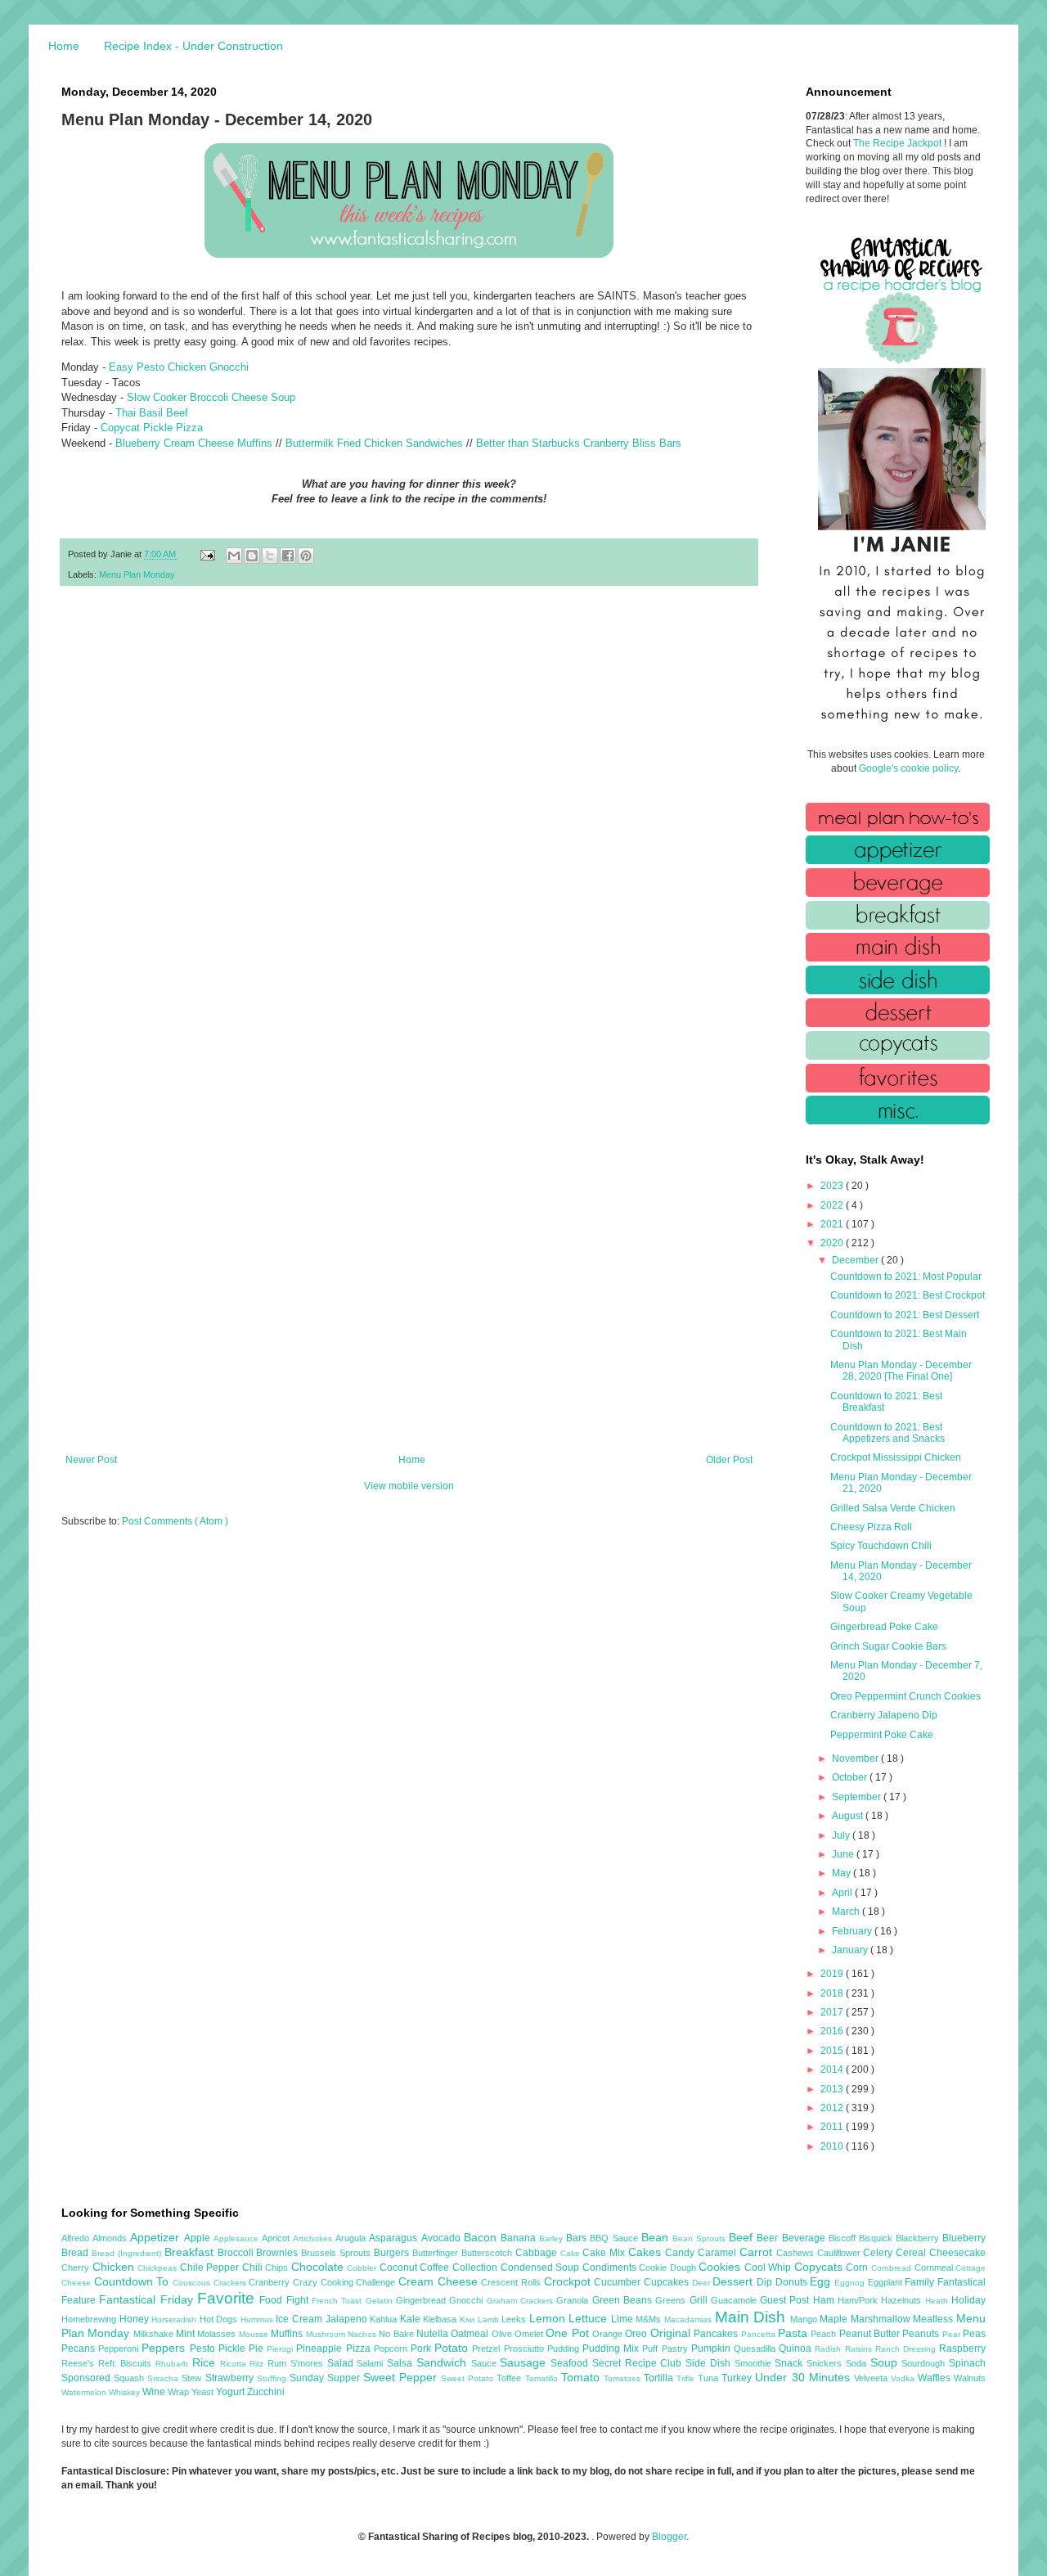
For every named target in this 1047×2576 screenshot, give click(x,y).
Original (672, 2333)
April (843, 1893)
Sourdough (925, 2363)
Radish (829, 2349)
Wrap (180, 2392)
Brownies (279, 2253)
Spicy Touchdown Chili (881, 1546)
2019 (833, 1974)
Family (921, 2282)
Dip (766, 2282)
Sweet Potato (469, 2378)
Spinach (967, 2363)
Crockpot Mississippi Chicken (896, 1457)
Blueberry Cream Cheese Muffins (194, 443)
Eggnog (851, 2283)
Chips (278, 2268)
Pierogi (281, 2349)
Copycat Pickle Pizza (152, 428)
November (856, 1759)
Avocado (443, 2238)
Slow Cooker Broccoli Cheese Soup (211, 397)
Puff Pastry (666, 2349)
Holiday (968, 2300)
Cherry (77, 2268)
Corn (858, 2268)
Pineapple (321, 2349)
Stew (193, 2378)
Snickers (826, 2363)
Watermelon (85, 2392)
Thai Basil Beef (152, 413)
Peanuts (922, 2334)
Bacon (482, 2237)
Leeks (515, 2319)
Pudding (565, 2349)
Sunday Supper (326, 2378)
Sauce (486, 2363)
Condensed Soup (541, 2268)
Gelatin (381, 2301)
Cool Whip (769, 2268)
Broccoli (237, 2253)
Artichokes (314, 2238)
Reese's (80, 2363)
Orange (609, 2334)
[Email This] (234, 556)
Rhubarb (174, 2364)
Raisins (860, 2349)
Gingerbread (422, 2300)
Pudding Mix (612, 2349)
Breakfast (191, 2252)
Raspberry (962, 2349)
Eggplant (887, 2282)
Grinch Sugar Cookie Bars (888, 1646)
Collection (476, 2268)
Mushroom (327, 2334)
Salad (342, 2363)
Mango (805, 2319)
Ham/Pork (859, 2300)
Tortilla (660, 2378)
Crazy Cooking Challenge (346, 2282)
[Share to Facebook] (288, 556)
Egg (822, 2281)
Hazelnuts (903, 2300)
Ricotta (235, 2364)
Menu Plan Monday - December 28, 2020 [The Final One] (901, 1371)
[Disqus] (409, 812)
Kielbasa (441, 2319)
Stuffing (273, 2378)
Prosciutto (526, 2349)
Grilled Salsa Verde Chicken (893, 1508)
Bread (76, 2253)
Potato (453, 2348)
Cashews (797, 2253)
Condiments (611, 2268)
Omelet (530, 2334)
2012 (833, 2108)
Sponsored (88, 2378)
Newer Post (91, 1460)
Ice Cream (300, 2319)
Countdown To (133, 2281)
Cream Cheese (440, 2281)
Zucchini (266, 2392)
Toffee (510, 2378)
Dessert (735, 2281)
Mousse (255, 2334)
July (842, 1835)
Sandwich (444, 2362)
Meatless (935, 2319)
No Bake (398, 2334)
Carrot (758, 2252)
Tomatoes (624, 2378)
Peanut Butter (871, 2334)
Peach (825, 2334)
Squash (130, 2378)
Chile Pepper (211, 2268)
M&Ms (650, 2319)
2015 (833, 2051)
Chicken (115, 2267)
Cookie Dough (669, 2268)
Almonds (111, 2238)
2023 (833, 1186)
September (858, 1797)
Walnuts (970, 2378)
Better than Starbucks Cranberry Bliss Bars (579, 443)
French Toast (339, 2301)
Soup (886, 2362)
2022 (833, 1205)
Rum (279, 2363)
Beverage (805, 2238)
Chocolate (319, 2267)
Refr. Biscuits (127, 2363)
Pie (258, 2349)
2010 (833, 2146)
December (856, 1260)
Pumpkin (712, 2349)
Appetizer (157, 2237)
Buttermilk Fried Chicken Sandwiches (374, 443)
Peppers (165, 2348)
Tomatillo (543, 2378)
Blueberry (964, 2238)
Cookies (721, 2267)
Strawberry (231, 2378)
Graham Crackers (522, 2301)
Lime (624, 2319)
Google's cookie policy (908, 768)
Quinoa (797, 2349)
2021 (833, 1224)
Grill (700, 2300)
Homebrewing (90, 2319)
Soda (858, 2363)
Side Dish (710, 2363)
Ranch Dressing (907, 2349)
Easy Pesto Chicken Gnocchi (179, 367)
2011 (833, 2127)
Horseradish (175, 2319)
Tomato (582, 2377)
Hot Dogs (220, 2319)
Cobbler (363, 2268)
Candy (681, 2253)
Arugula (352, 2238)
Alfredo (77, 2238)
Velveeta (872, 2378)
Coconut (400, 2268)
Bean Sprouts (701, 2238)
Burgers (393, 2253)
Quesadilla (756, 2349)
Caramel (719, 2253)
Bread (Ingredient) (128, 2253)
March (847, 1912)
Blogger (669, 2537)
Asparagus (395, 2238)
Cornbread (893, 2268)
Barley (553, 2238)
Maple (835, 2319)
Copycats (820, 2267)
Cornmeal (935, 2268)
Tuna (710, 2378)
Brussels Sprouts (337, 2253)
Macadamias (690, 2319)
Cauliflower (840, 2253)
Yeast (204, 2392)
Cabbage (538, 2253)
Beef (743, 2237)
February (853, 1931)
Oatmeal (471, 2334)
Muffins (288, 2334)
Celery (879, 2253)
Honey (136, 2319)
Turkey (738, 2378)
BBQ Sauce (615, 2238)
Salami (372, 2363)
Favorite (228, 2298)
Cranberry (271, 2282)
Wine (155, 2392)
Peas (974, 2334)
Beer (769, 2238)
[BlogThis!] (252, 556)
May (843, 1873)
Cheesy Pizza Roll (871, 1527)
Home (64, 46)
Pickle (234, 2349)
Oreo (637, 2334)
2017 (833, 2012)
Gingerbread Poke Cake (884, 1627)
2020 (833, 1243)
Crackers (231, 2283)
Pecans (80, 2349)
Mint (186, 2334)
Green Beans (624, 2300)
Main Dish (753, 2317)
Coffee (436, 2268)
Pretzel (488, 2349)
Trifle (687, 2378)
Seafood (571, 2363)
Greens (672, 2300)
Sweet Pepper (402, 2377)
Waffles (936, 2378)
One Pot (569, 2333)
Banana (520, 2238)
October (851, 1777)
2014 (833, 2069)
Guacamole (735, 2300)
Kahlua (385, 2319)
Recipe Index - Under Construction (193, 46)
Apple (199, 2238)
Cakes (647, 2252)
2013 (833, 2089)
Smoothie (755, 2363)
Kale (412, 2319)
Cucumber (619, 2282)
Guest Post (786, 2300)
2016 (833, 2031)
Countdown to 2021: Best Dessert (905, 1315)
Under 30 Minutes (804, 2377)
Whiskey (126, 2392)
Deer (703, 2283)
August (849, 1816)
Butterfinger (437, 2253)
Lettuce (590, 2318)
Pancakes (717, 2334)
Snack (791, 2363)
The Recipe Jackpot (899, 143)
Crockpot (569, 2281)
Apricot (277, 2238)
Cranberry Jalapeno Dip (884, 1715)
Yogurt (231, 2392)
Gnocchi (467, 2300)
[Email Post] (207, 554)
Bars (578, 2238)
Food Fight (285, 2300)
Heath (938, 2301)
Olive (503, 2334)
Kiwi (469, 2319)
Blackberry (919, 2238)
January (851, 1950)
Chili (254, 2268)
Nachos (363, 2334)
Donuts (793, 2282)
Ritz (258, 2364)
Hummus (258, 2319)
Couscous (193, 2283)
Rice (206, 2362)
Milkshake (155, 2334)
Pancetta (759, 2334)
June (844, 1854)
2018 (833, 1993)
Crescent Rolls (512, 2282)
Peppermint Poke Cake (882, 1735)
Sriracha (164, 2378)
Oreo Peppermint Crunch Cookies (905, 1696)
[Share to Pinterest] (306, 556)
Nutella (434, 2334)
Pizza (360, 2349)
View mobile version (409, 1486)
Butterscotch (488, 2253)
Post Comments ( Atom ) (175, 1521)
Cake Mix (605, 2253)
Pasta (794, 2333)
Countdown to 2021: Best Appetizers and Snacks (887, 1433)
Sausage (525, 2362)
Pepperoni (120, 2349)
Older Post (729, 1460)
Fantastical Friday (148, 2299)
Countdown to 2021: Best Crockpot (908, 1295)
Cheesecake (957, 2253)
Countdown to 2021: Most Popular (906, 1277)
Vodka (904, 2378)
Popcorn (392, 2349)
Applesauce (238, 2238)
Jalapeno (348, 2319)
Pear (953, 2334)
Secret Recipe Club (639, 2363)
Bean (657, 2237)
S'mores (309, 2363)
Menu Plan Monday (137, 574)
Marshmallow (882, 2319)
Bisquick (877, 2238)
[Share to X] (270, 556)
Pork (422, 2349)
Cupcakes (668, 2282)
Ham (825, 2300)
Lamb (490, 2319)
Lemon (549, 2318)
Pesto (204, 2349)
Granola (574, 2300)
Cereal (912, 2253)
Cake (572, 2253)
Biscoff (844, 2238)
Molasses (218, 2334)
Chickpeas (159, 2268)
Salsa (402, 2363)
